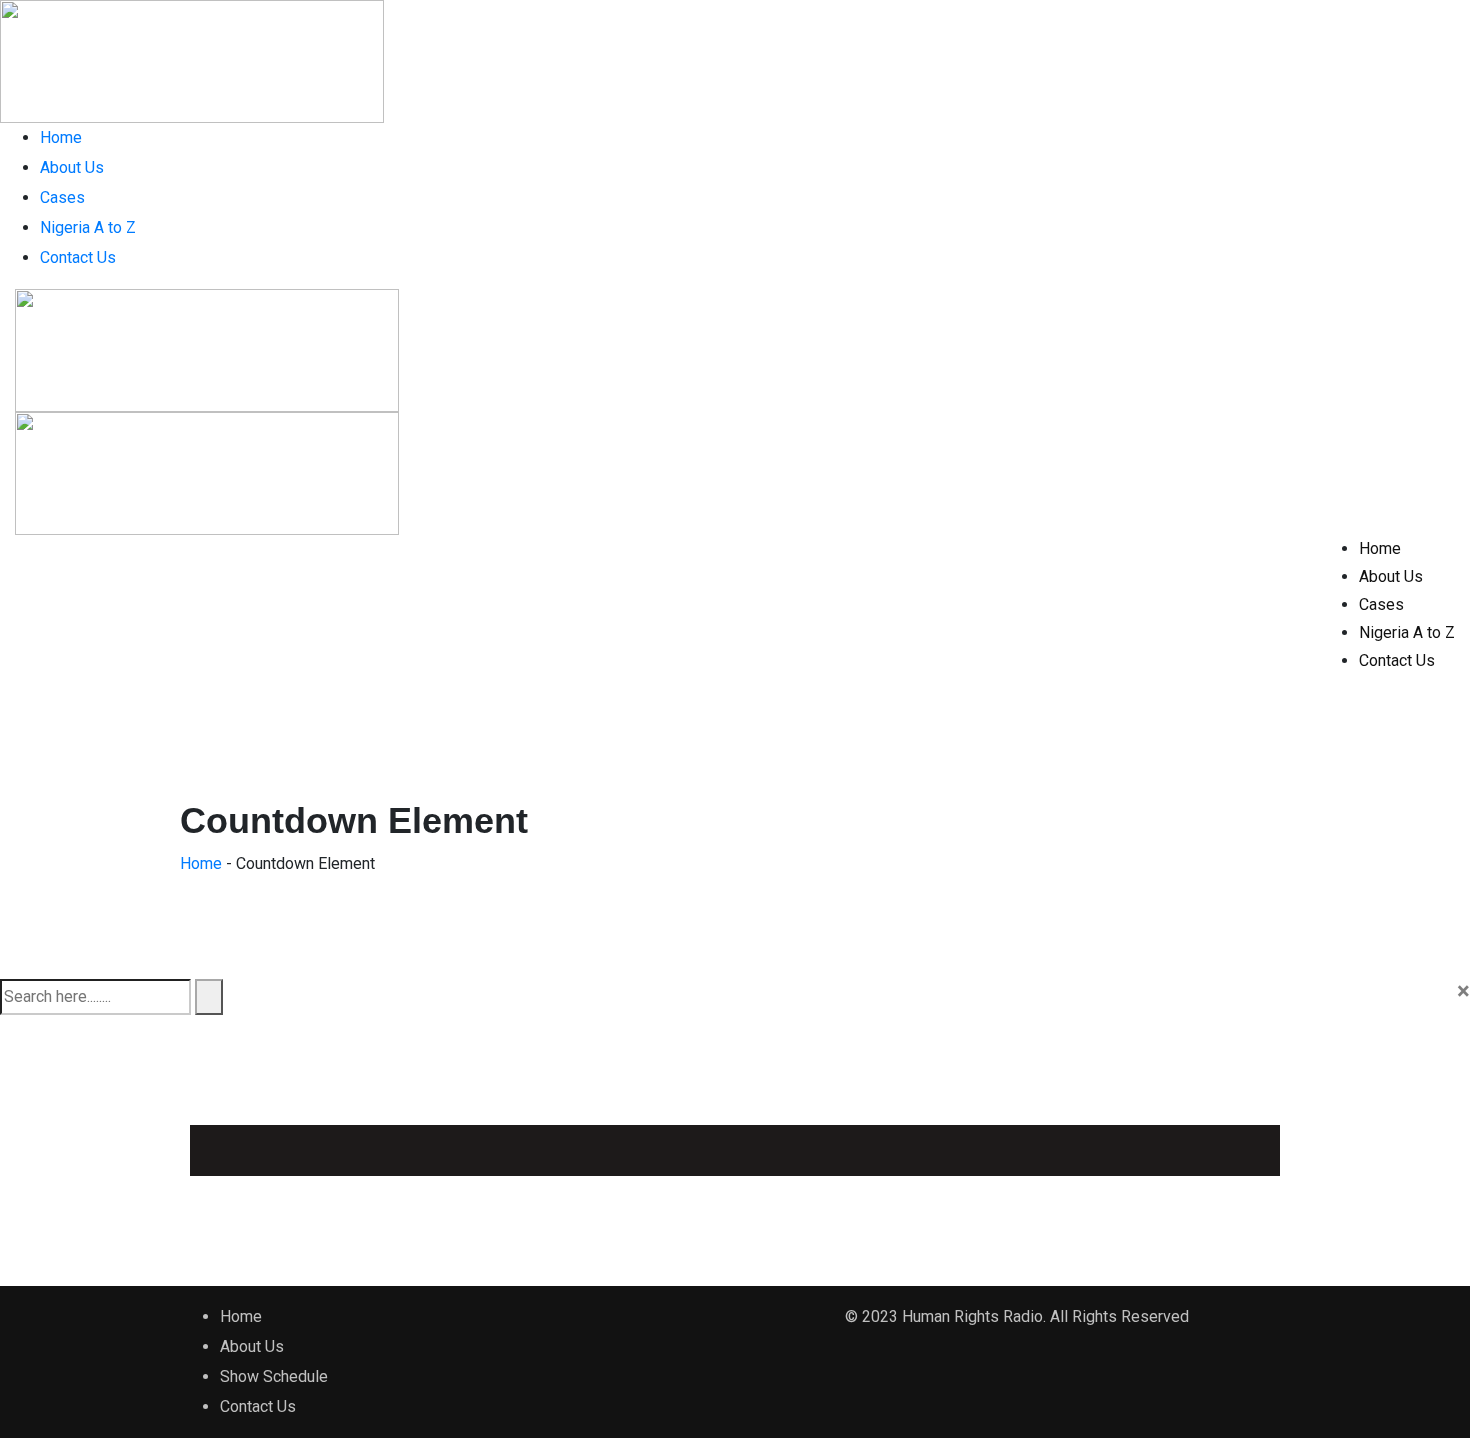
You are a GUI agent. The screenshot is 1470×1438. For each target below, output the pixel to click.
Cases (62, 197)
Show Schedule (274, 1376)
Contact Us (78, 257)
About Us (72, 167)
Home (61, 137)
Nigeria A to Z (88, 227)
